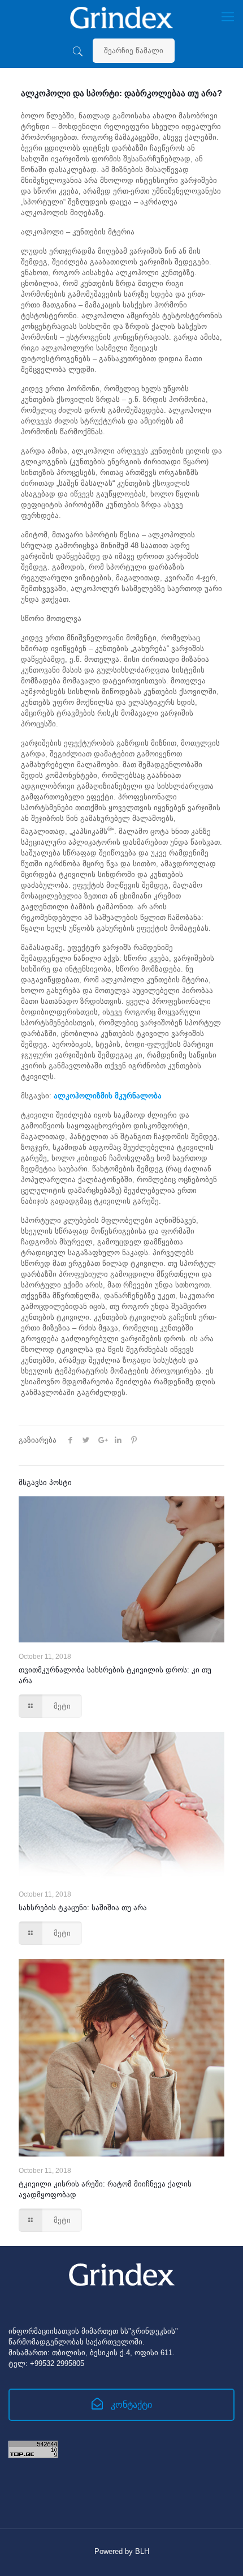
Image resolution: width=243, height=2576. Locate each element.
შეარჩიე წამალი (134, 51)
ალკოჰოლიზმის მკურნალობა (108, 1096)
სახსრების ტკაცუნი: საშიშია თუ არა (83, 1908)
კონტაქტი (130, 2405)
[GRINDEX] (121, 17)
